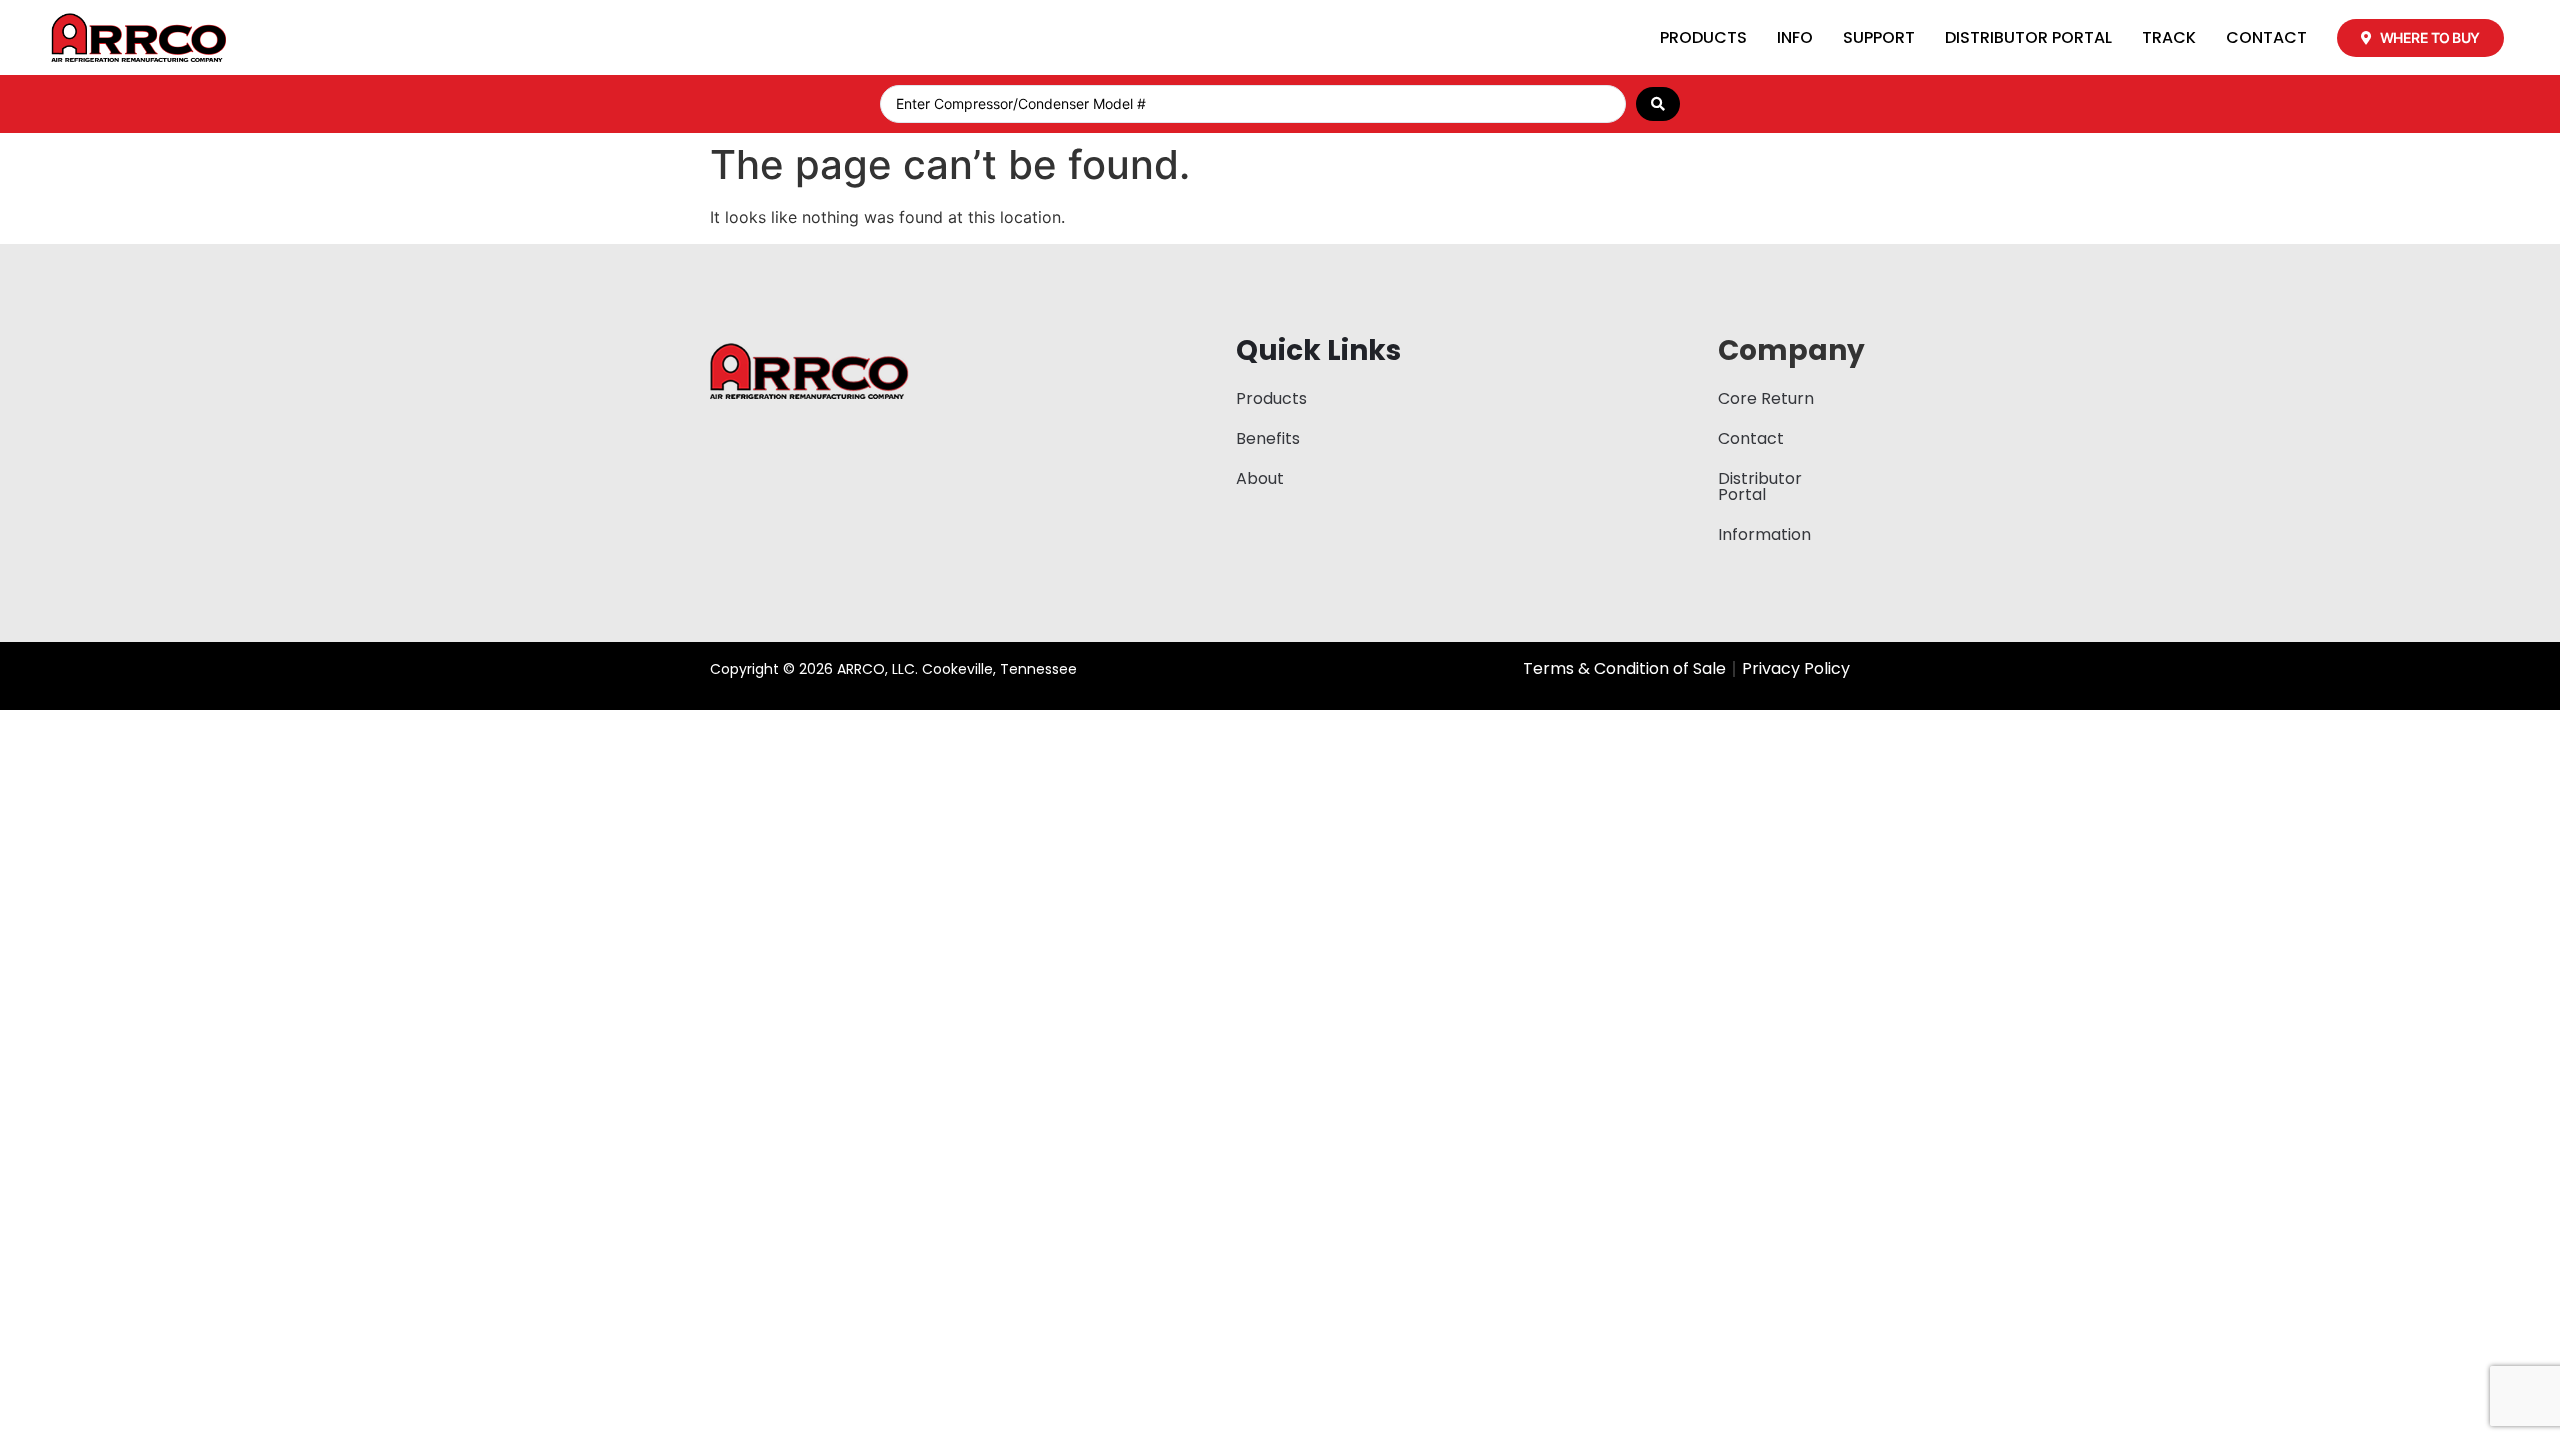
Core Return (1766, 398)
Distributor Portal (2028, 37)
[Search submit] (1658, 104)
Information (1764, 534)
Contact (2266, 37)
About (1260, 478)
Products (1703, 37)
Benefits (1268, 438)
